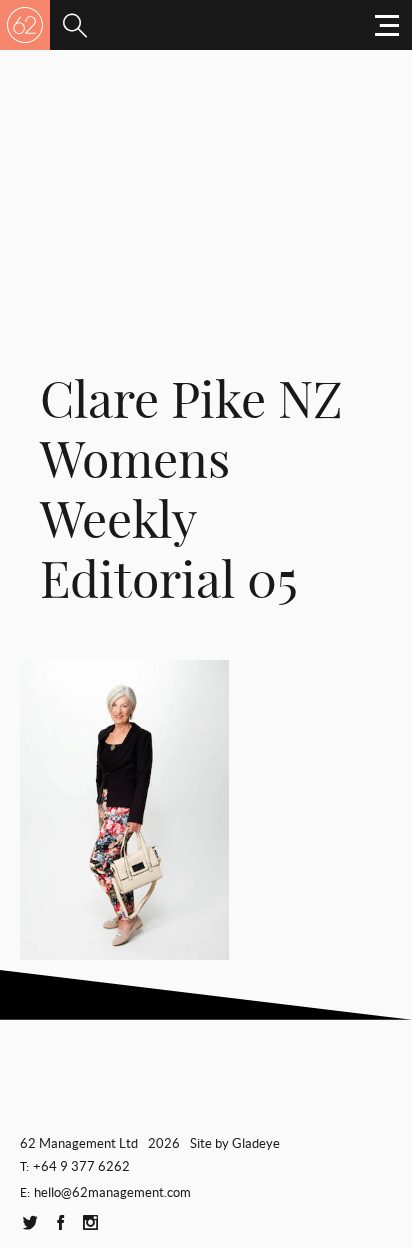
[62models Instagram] (90, 1223)
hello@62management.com (112, 1192)
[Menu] (75, 25)
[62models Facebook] (60, 1223)
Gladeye (256, 1143)
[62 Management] (25, 25)
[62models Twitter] (30, 1223)
